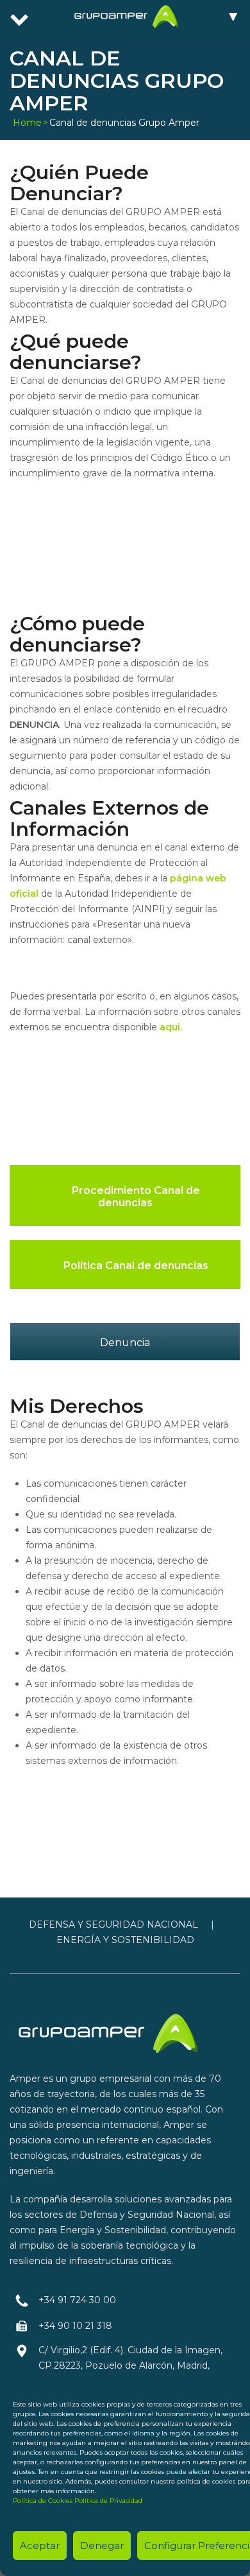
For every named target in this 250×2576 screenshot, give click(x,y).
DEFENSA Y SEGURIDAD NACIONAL (113, 1924)
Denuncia (125, 1343)
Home (27, 123)
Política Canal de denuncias (135, 1266)
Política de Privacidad (108, 2501)
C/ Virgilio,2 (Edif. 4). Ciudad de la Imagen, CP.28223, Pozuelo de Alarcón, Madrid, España (130, 2365)
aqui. (171, 1027)
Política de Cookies (43, 2501)
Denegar (102, 2546)
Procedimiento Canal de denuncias (135, 1197)
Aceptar (40, 2546)
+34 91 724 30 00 (77, 2300)
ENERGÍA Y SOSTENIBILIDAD (125, 1940)
